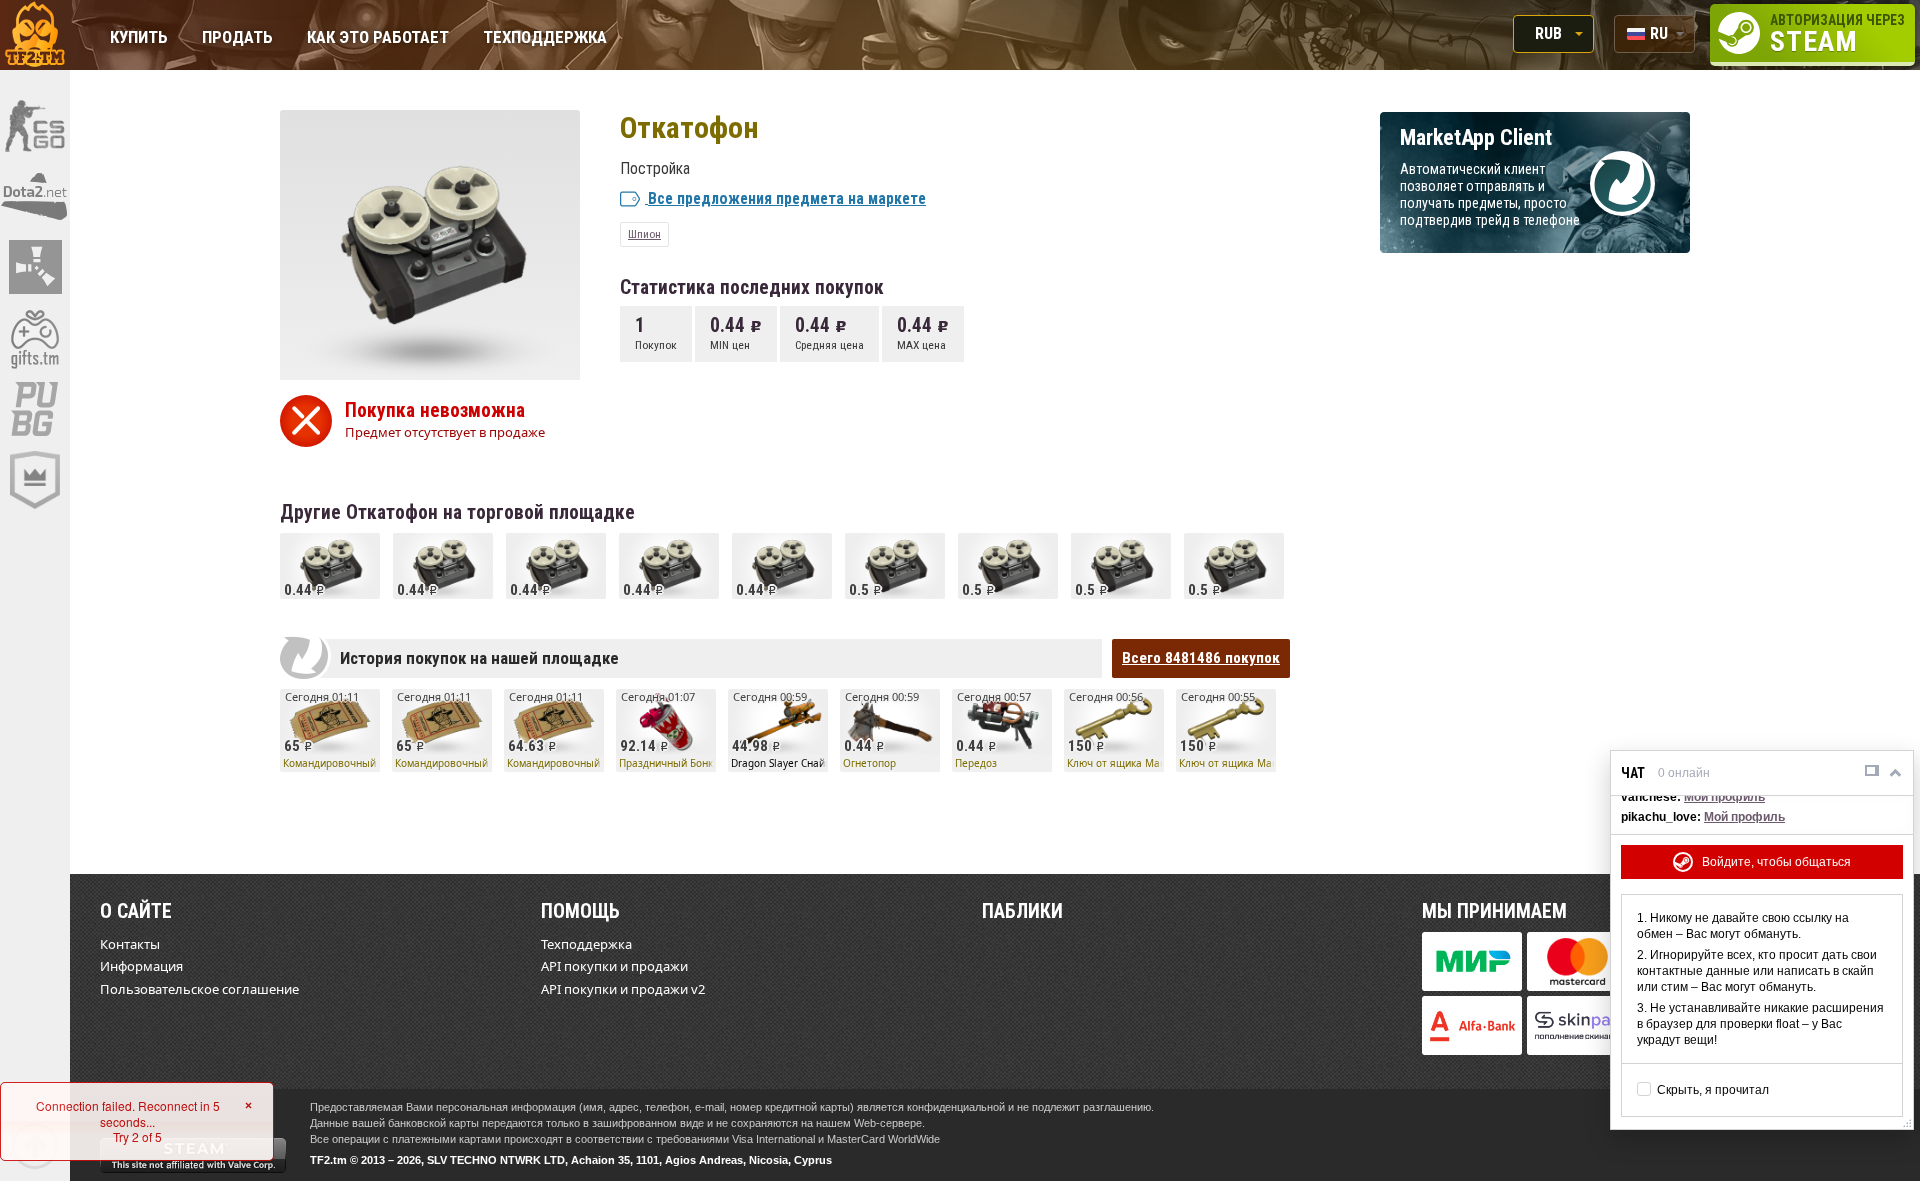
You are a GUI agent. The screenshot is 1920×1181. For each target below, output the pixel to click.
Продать (237, 38)
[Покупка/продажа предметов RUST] (35, 267)
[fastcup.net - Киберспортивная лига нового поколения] (35, 480)
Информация (141, 966)
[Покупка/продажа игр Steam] (35, 338)
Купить (139, 38)
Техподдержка (545, 38)
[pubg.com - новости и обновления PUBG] (35, 409)
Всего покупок (1201, 658)
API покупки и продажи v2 (623, 989)
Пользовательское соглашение (199, 989)
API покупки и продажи (614, 966)
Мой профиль (1724, 797)
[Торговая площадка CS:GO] (35, 125)
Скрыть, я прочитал (1713, 1090)
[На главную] (35, 35)
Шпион (644, 234)
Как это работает (378, 38)
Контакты (130, 944)
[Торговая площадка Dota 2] (35, 196)
